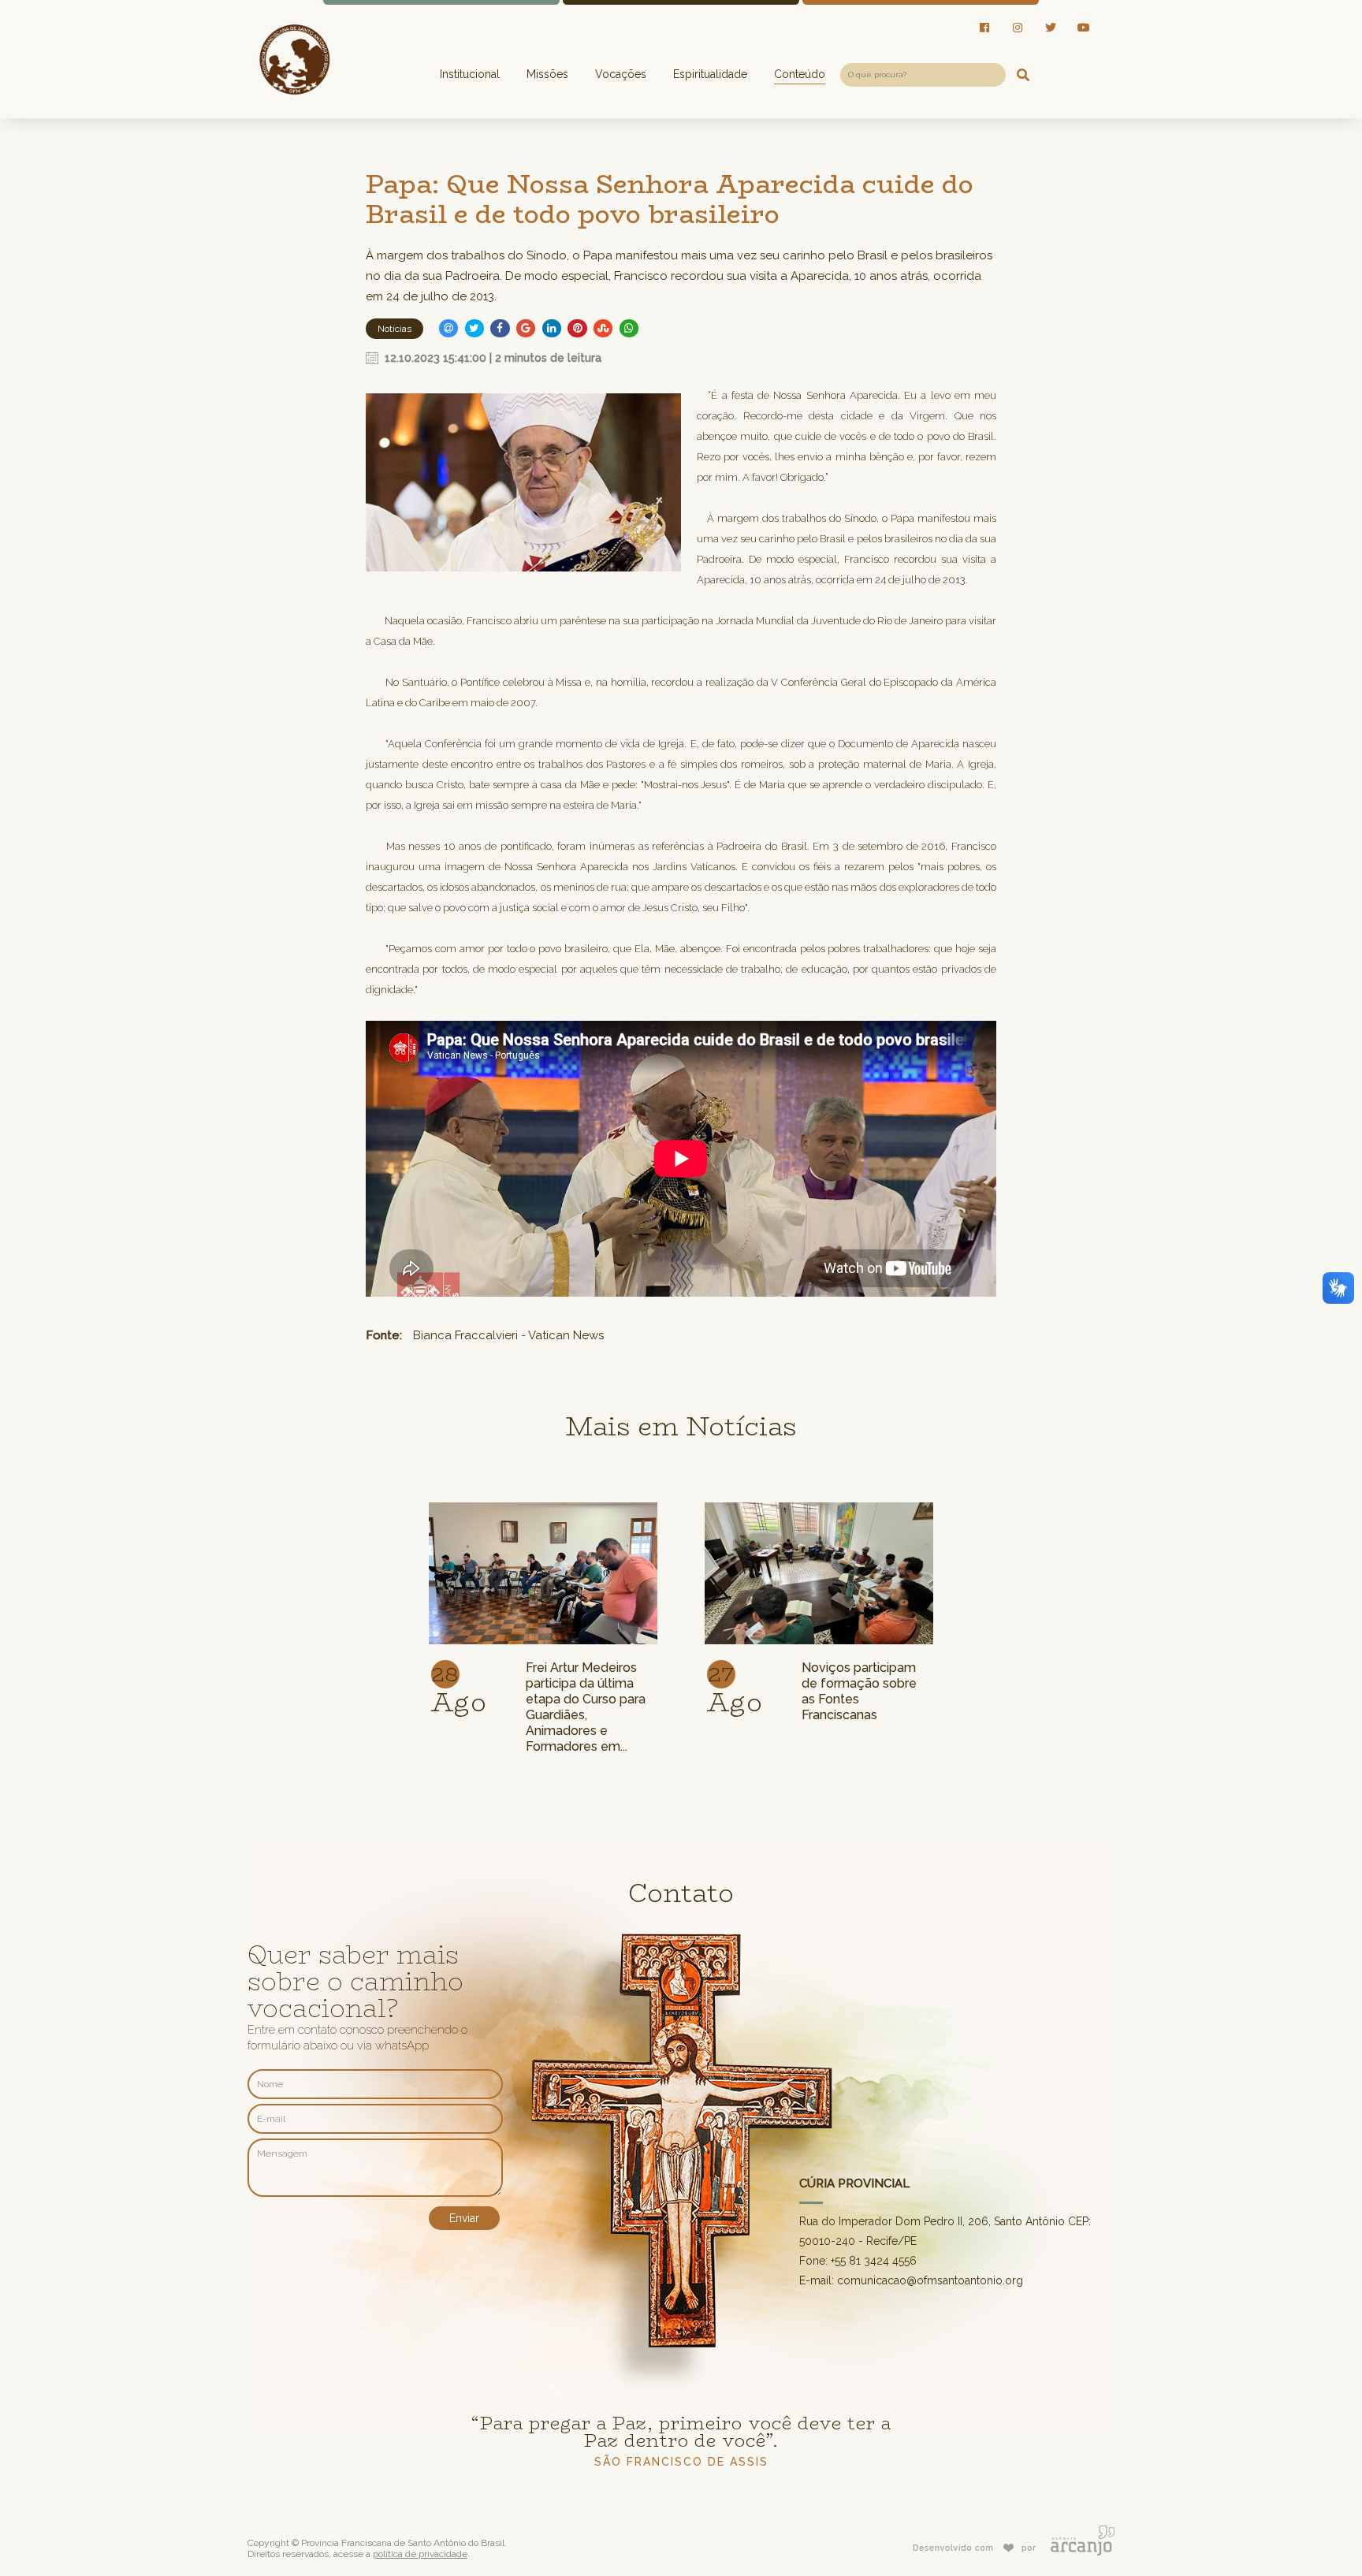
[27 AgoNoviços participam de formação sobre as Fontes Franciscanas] (819, 1504)
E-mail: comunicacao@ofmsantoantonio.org (911, 2280)
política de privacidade (420, 2554)
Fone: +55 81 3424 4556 (858, 2261)
